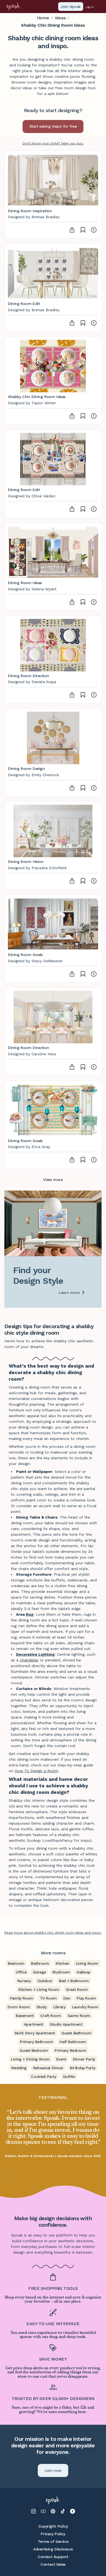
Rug (30, 1614)
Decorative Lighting (35, 1654)
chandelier (29, 1660)
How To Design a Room (36, 1771)
